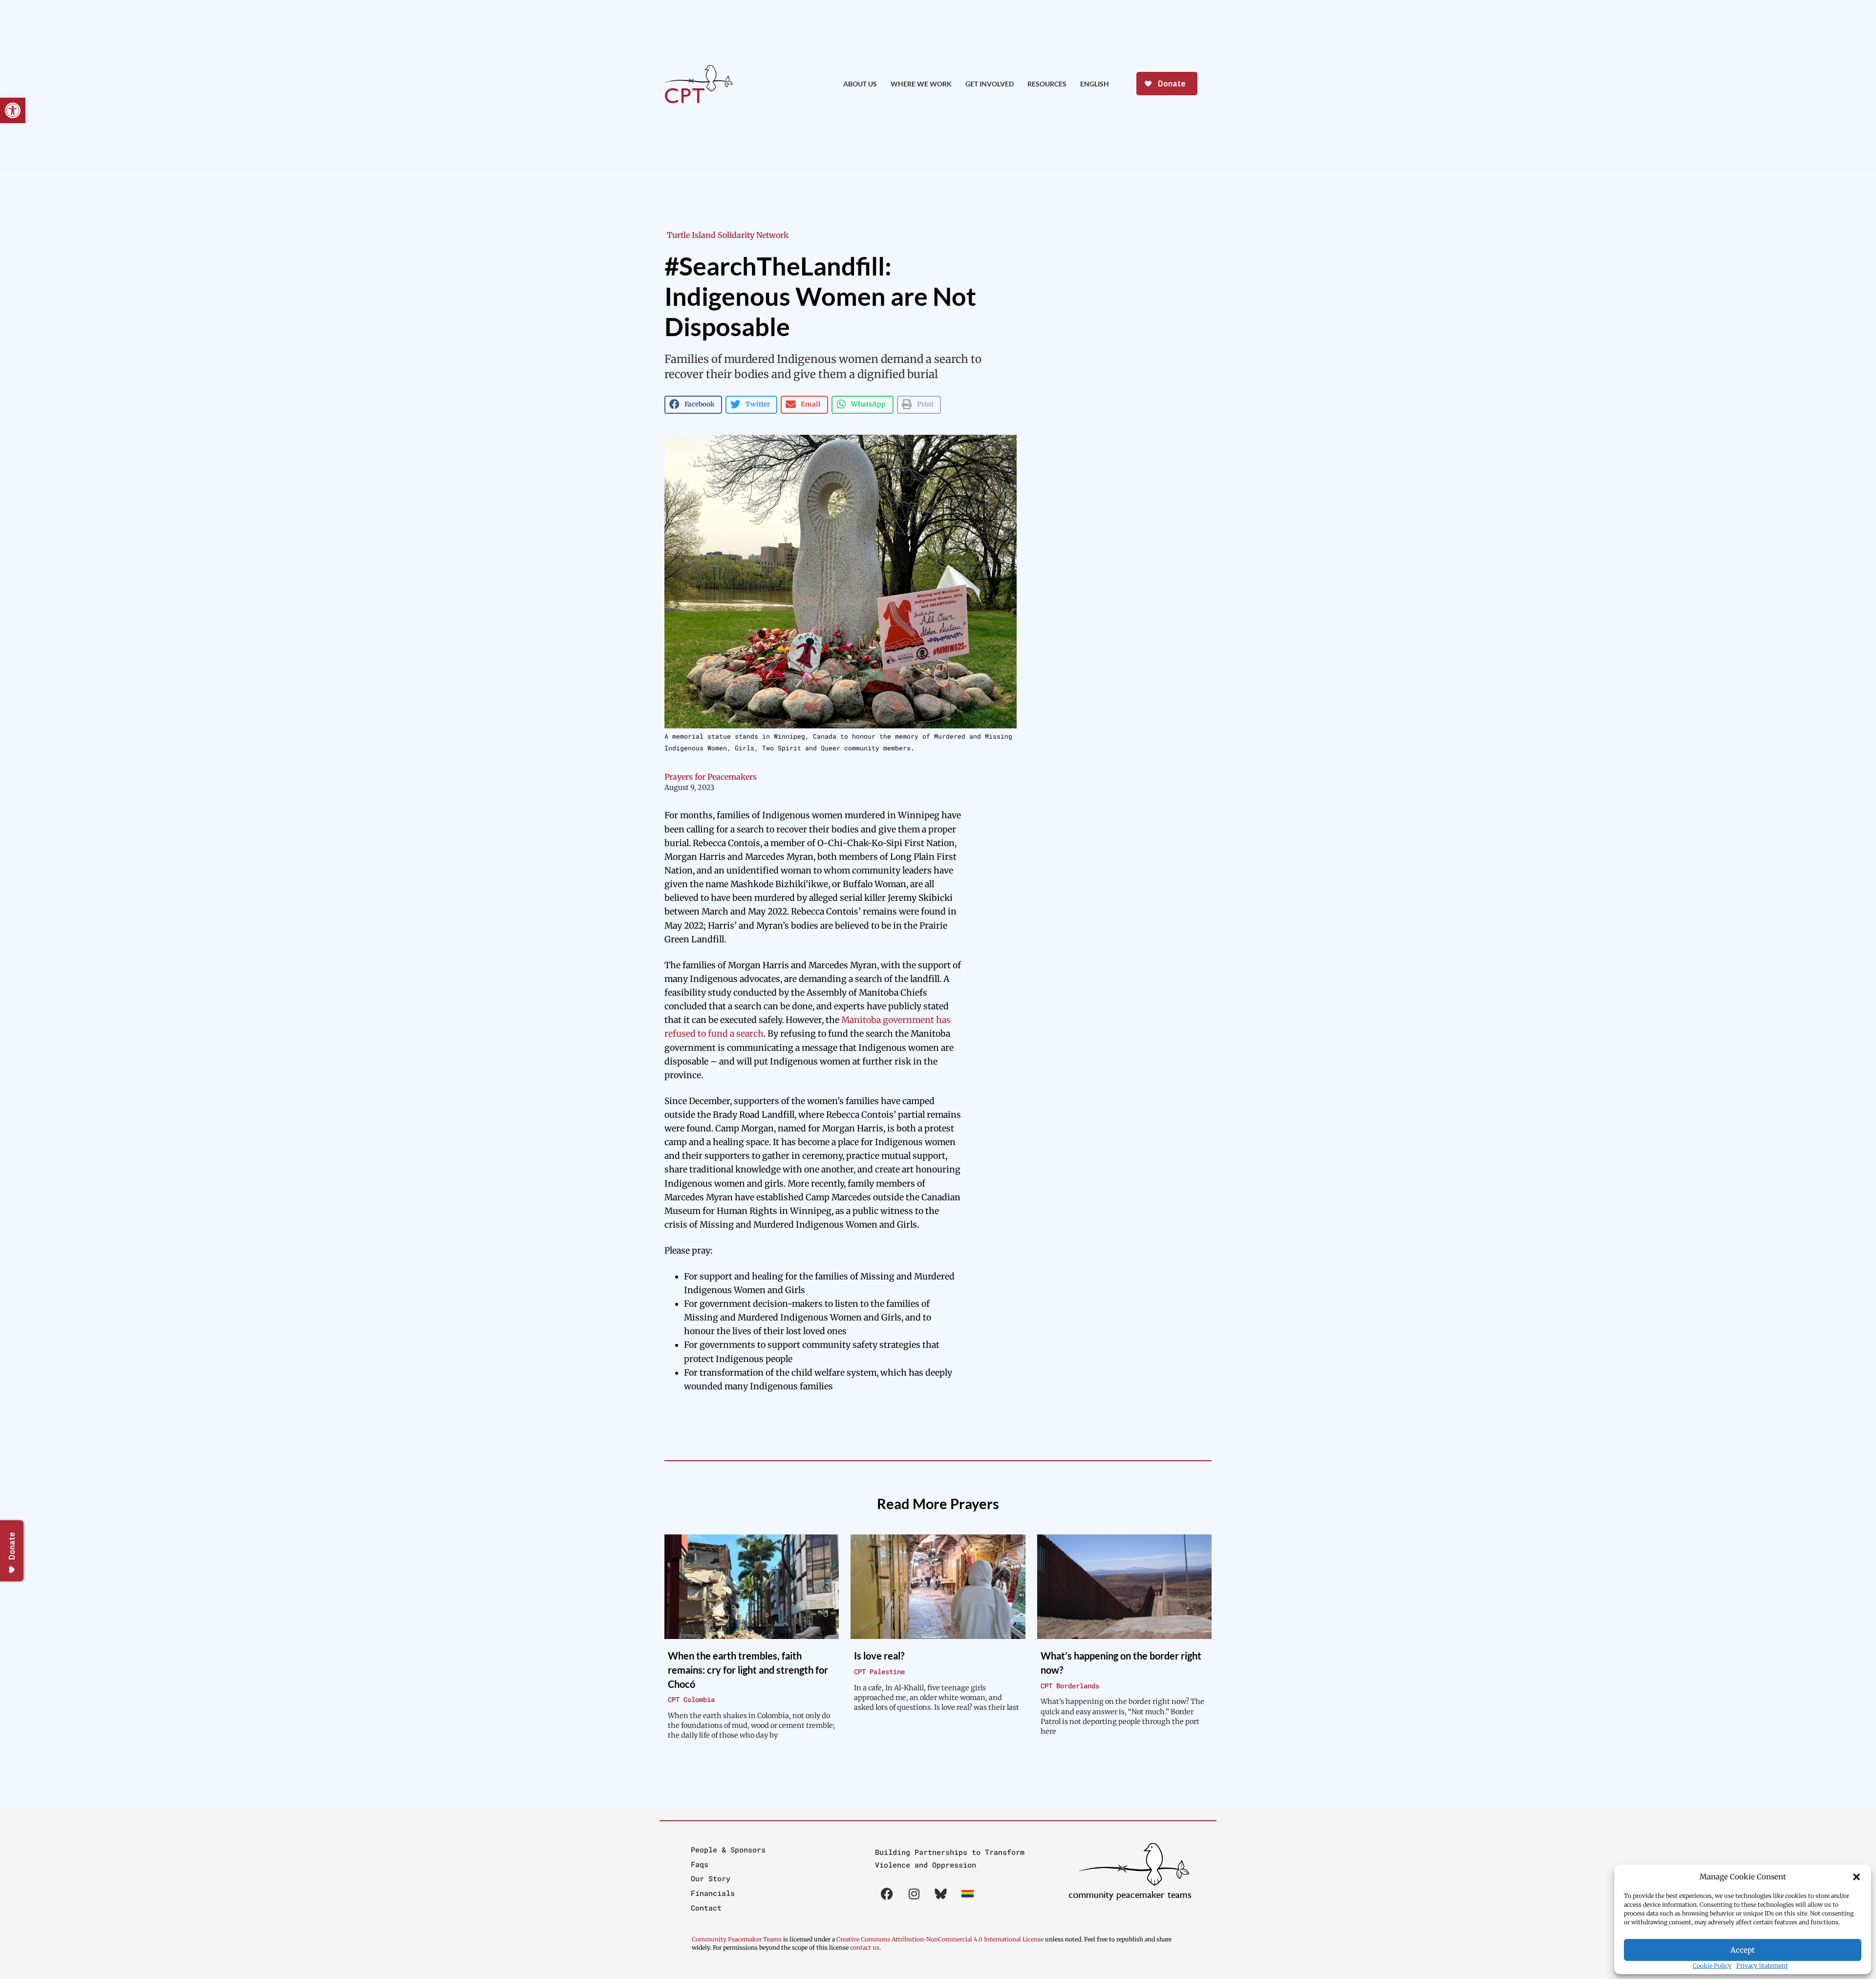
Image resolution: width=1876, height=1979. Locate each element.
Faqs (700, 1864)
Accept (1743, 1950)
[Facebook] (887, 1894)
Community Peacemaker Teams (737, 1939)
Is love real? (879, 1656)
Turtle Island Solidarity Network (728, 235)
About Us (860, 84)
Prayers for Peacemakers (711, 777)
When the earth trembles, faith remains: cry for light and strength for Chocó (748, 1670)
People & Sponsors (728, 1850)
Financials (713, 1893)
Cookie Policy (1712, 1966)
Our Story (711, 1878)
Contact (706, 1908)
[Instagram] (914, 1894)
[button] (1856, 1877)
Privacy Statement (1762, 1966)
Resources (1047, 84)
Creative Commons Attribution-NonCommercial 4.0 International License (940, 1939)
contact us (865, 1947)
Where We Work (921, 84)
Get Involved (990, 84)
